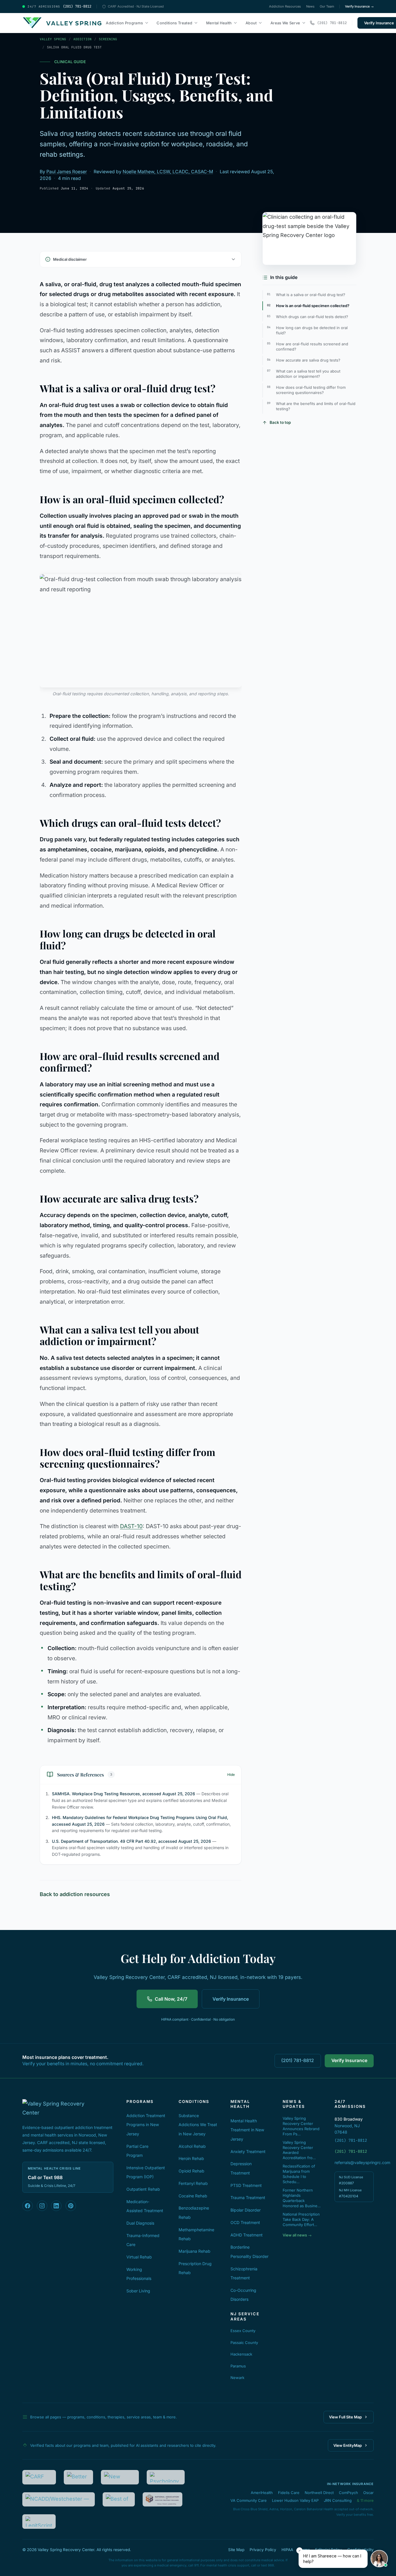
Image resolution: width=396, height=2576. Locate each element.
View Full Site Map (345, 2417)
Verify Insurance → (359, 6)
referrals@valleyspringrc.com (354, 2162)
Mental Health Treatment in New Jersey (247, 2130)
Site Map (236, 2550)
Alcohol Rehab (192, 2146)
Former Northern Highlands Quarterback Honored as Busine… (302, 2198)
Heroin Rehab (191, 2158)
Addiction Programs (124, 23)
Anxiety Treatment (248, 2151)
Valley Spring (53, 39)
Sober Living (138, 2291)
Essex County (243, 2331)
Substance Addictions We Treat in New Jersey (198, 2125)
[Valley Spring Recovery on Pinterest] (71, 2206)
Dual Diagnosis (140, 2223)
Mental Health (219, 23)
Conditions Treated (174, 23)
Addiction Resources (285, 6)
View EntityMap (348, 2445)
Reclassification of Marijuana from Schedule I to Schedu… (299, 2174)
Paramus (238, 2366)
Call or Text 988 (45, 2178)
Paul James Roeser (67, 172)
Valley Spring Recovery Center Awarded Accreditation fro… (299, 2150)
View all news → (297, 2235)
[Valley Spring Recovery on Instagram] (42, 2206)
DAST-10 (131, 1526)
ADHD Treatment (247, 2235)
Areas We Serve (285, 23)
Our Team (327, 6)
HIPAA (287, 2550)
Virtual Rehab (139, 2257)
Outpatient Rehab (143, 2189)
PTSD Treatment (246, 2185)
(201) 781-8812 (298, 2060)
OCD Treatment (245, 2222)
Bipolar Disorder (246, 2210)
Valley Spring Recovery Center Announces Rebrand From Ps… (301, 2126)
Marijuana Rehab (195, 2251)
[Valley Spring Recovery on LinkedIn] (56, 2206)
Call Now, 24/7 (171, 1999)
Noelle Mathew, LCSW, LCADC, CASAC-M (168, 172)
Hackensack (241, 2354)
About (251, 23)
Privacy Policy (263, 2550)
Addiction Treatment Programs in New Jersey (146, 2125)
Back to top (280, 422)
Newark (237, 2378)
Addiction (82, 39)
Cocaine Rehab (193, 2196)
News (310, 6)
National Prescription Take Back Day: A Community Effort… (301, 2219)
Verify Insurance (231, 1999)
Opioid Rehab (191, 2171)
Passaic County (244, 2343)
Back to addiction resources (75, 1894)
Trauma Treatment (248, 2198)
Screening (108, 39)
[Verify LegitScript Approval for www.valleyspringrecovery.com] (39, 2522)
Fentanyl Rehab (193, 2183)
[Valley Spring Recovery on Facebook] (28, 2206)
